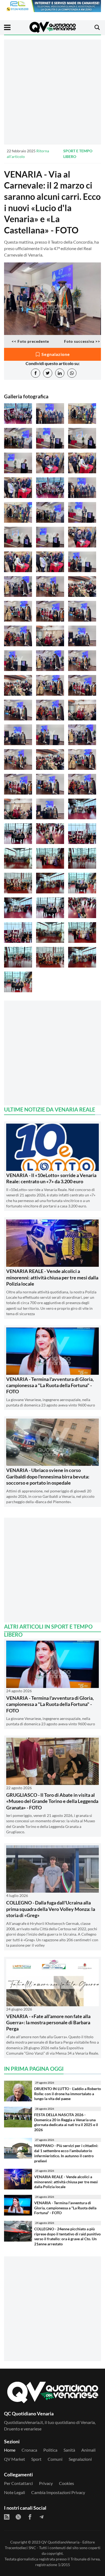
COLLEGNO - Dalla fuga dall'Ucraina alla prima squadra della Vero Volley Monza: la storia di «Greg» (51, 1909)
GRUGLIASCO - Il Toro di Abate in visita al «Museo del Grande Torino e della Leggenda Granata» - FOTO (52, 1801)
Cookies (66, 2483)
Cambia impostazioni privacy (58, 2492)
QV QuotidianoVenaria (60, 2542)
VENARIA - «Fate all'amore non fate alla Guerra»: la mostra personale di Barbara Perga (48, 2023)
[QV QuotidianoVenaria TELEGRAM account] (41, 2517)
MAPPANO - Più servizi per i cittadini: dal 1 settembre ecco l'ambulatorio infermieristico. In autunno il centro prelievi (66, 2153)
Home (10, 2450)
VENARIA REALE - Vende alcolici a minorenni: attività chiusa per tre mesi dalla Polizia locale (52, 1277)
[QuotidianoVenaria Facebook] (30, 2517)
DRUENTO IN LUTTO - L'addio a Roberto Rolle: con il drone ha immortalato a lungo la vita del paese (68, 2094)
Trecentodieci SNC (20, 2548)
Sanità (69, 2450)
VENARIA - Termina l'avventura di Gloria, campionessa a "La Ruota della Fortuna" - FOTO (50, 1385)
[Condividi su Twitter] (48, 373)
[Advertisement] (52, 92)
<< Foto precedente (30, 341)
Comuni (55, 2459)
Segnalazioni (80, 2459)
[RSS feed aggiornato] (7, 2517)
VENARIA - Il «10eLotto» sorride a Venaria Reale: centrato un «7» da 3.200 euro (51, 1178)
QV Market (15, 2459)
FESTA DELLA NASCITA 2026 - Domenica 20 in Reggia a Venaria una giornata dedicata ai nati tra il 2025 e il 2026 (66, 2122)
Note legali (15, 2492)
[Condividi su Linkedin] (60, 373)
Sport (36, 2459)
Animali (88, 2450)
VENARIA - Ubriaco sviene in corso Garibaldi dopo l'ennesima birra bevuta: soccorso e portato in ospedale (48, 1476)
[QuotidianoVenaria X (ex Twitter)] (18, 2517)
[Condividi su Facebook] (36, 373)
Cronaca (29, 2450)
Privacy (46, 2483)
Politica (50, 2450)
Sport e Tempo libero (78, 154)
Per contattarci (18, 2483)
